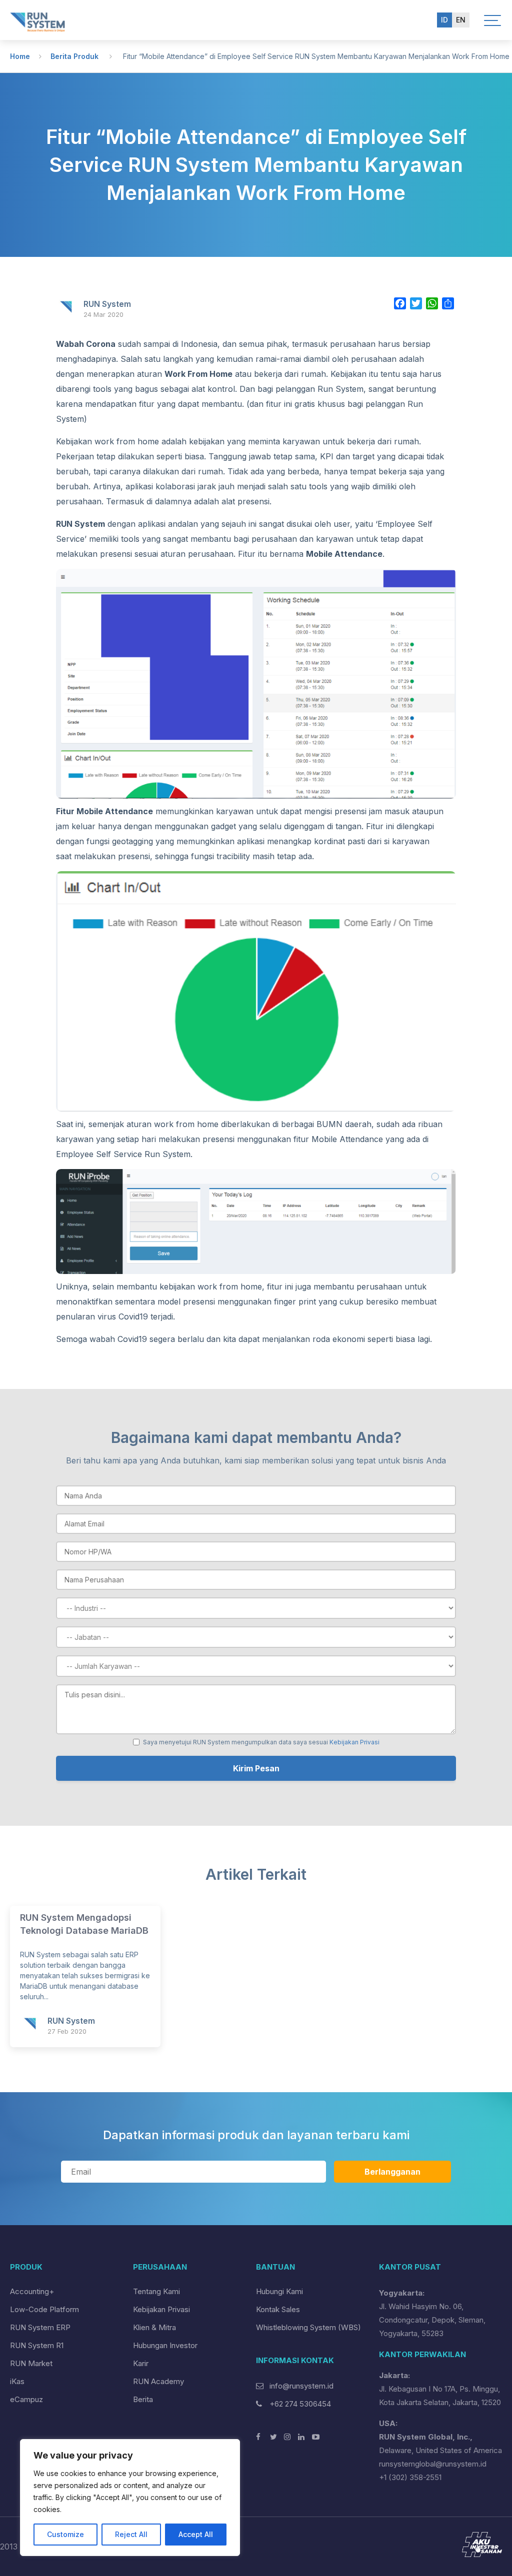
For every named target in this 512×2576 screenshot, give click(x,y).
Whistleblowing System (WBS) (308, 2327)
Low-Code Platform (44, 2309)
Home (20, 56)
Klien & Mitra (154, 2327)
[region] (130, 2498)
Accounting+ (32, 2291)
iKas (17, 2381)
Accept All (196, 2534)
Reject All (131, 2534)
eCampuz (26, 2399)
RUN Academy (158, 2381)
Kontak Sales (278, 2309)
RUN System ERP (40, 2327)
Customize (65, 2534)
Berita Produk (74, 56)
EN (461, 20)
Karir (141, 2363)
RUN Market (31, 2363)
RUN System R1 (37, 2345)
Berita (143, 2399)
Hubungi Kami (279, 2291)
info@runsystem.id (301, 2386)
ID (444, 20)
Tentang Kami (156, 2291)
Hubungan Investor (165, 2345)
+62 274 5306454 (299, 2404)
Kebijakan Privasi (354, 1742)
